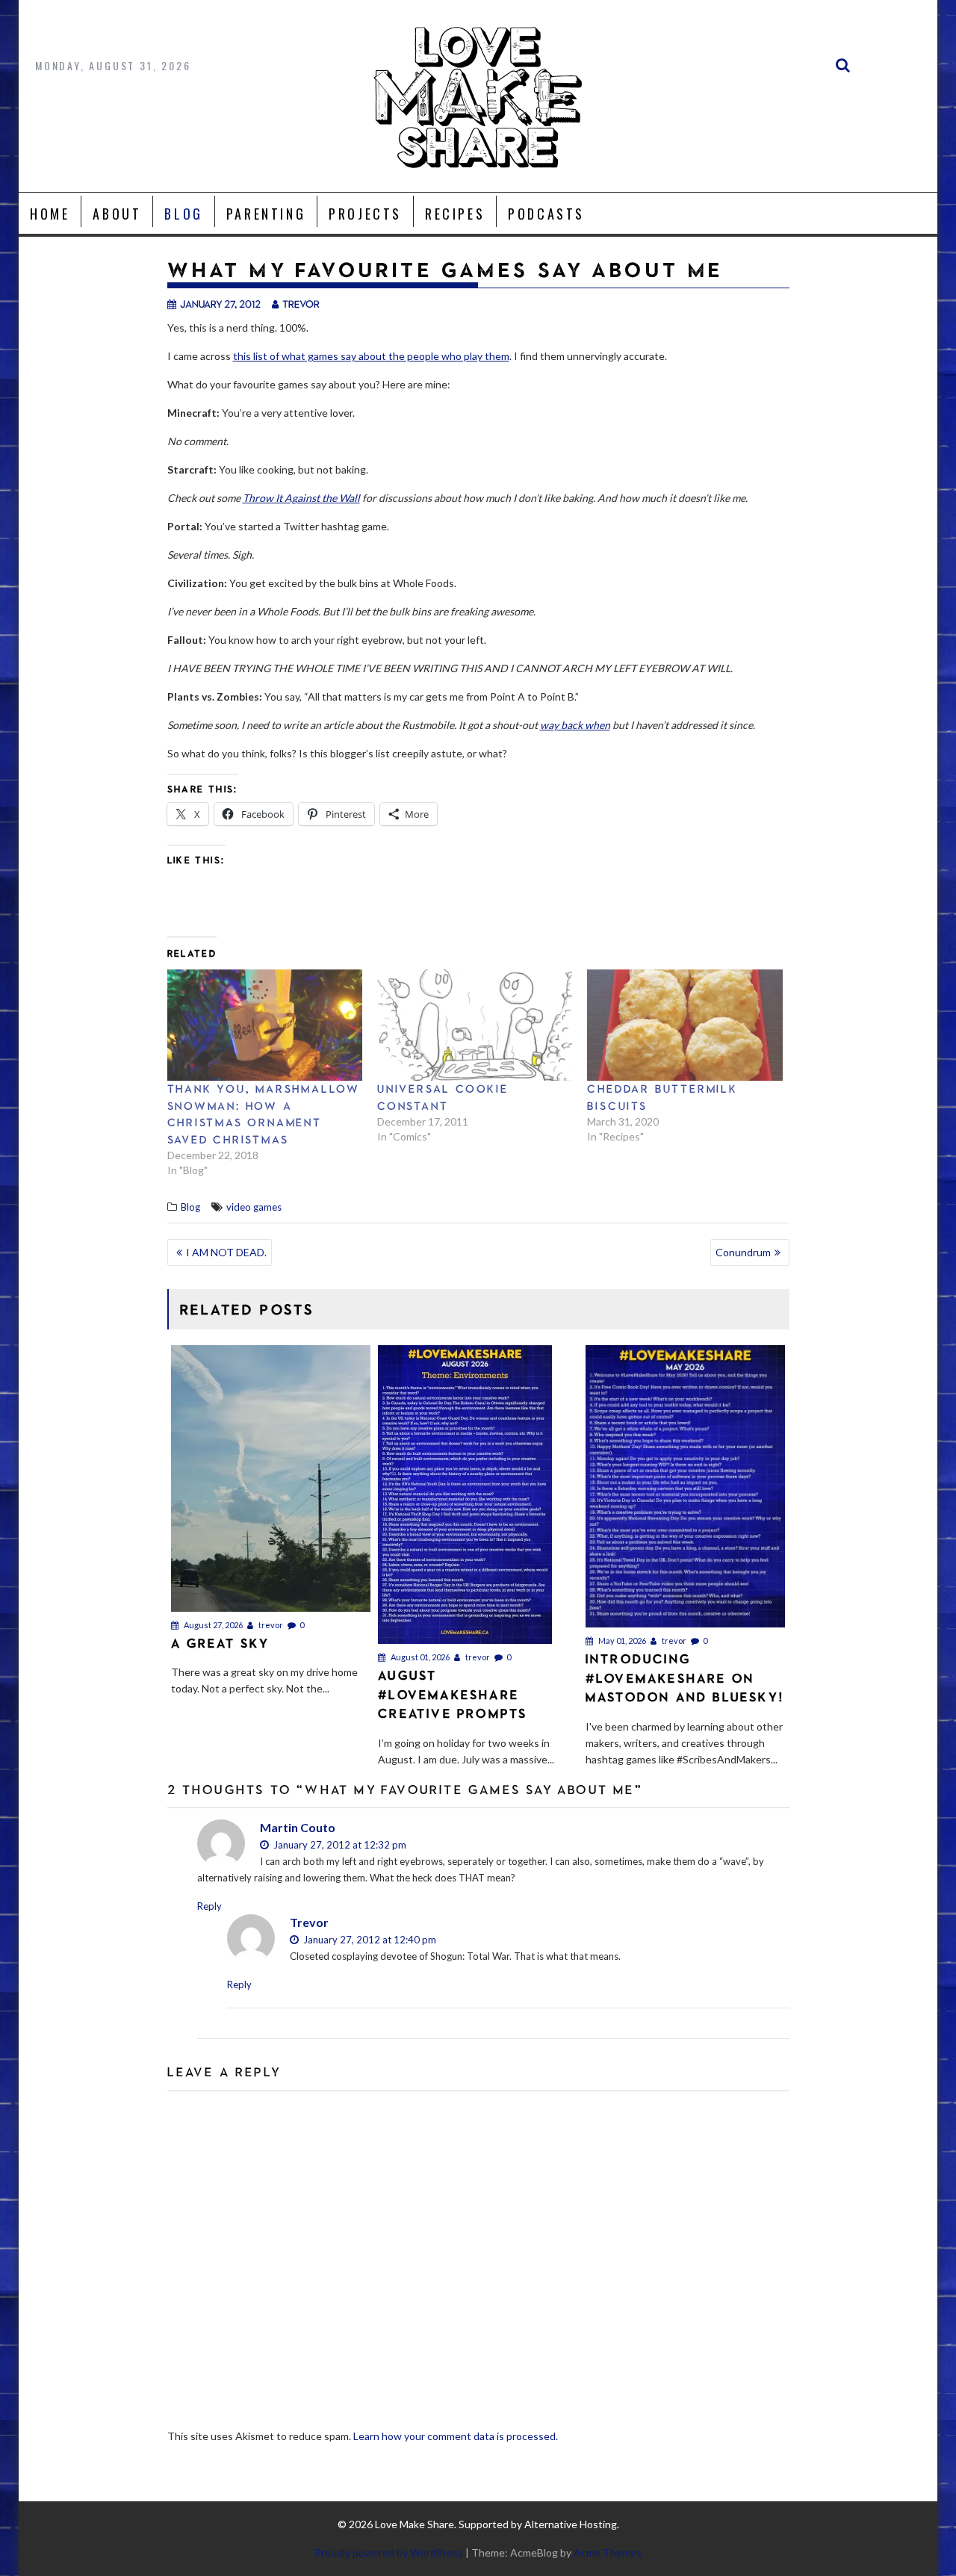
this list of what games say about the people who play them (371, 356)
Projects (365, 214)
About (117, 214)
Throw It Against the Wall (301, 498)
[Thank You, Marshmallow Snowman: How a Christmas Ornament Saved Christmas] (265, 1025)
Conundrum (743, 1252)
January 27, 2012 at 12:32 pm (339, 1845)
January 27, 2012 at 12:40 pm (369, 1940)
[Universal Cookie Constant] (475, 1025)
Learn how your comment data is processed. (456, 2436)
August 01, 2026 (419, 1657)
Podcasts (546, 214)
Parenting (266, 214)
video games (254, 1207)
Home (50, 214)
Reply (209, 1906)
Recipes (455, 214)
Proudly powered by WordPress (389, 2552)
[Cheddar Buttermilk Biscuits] (685, 1025)
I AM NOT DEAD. (226, 1252)
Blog (183, 214)
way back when (575, 725)
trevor (301, 304)
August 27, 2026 (212, 1625)
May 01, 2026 (621, 1641)
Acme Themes (608, 2552)
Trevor (309, 1922)
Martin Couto (298, 1827)
